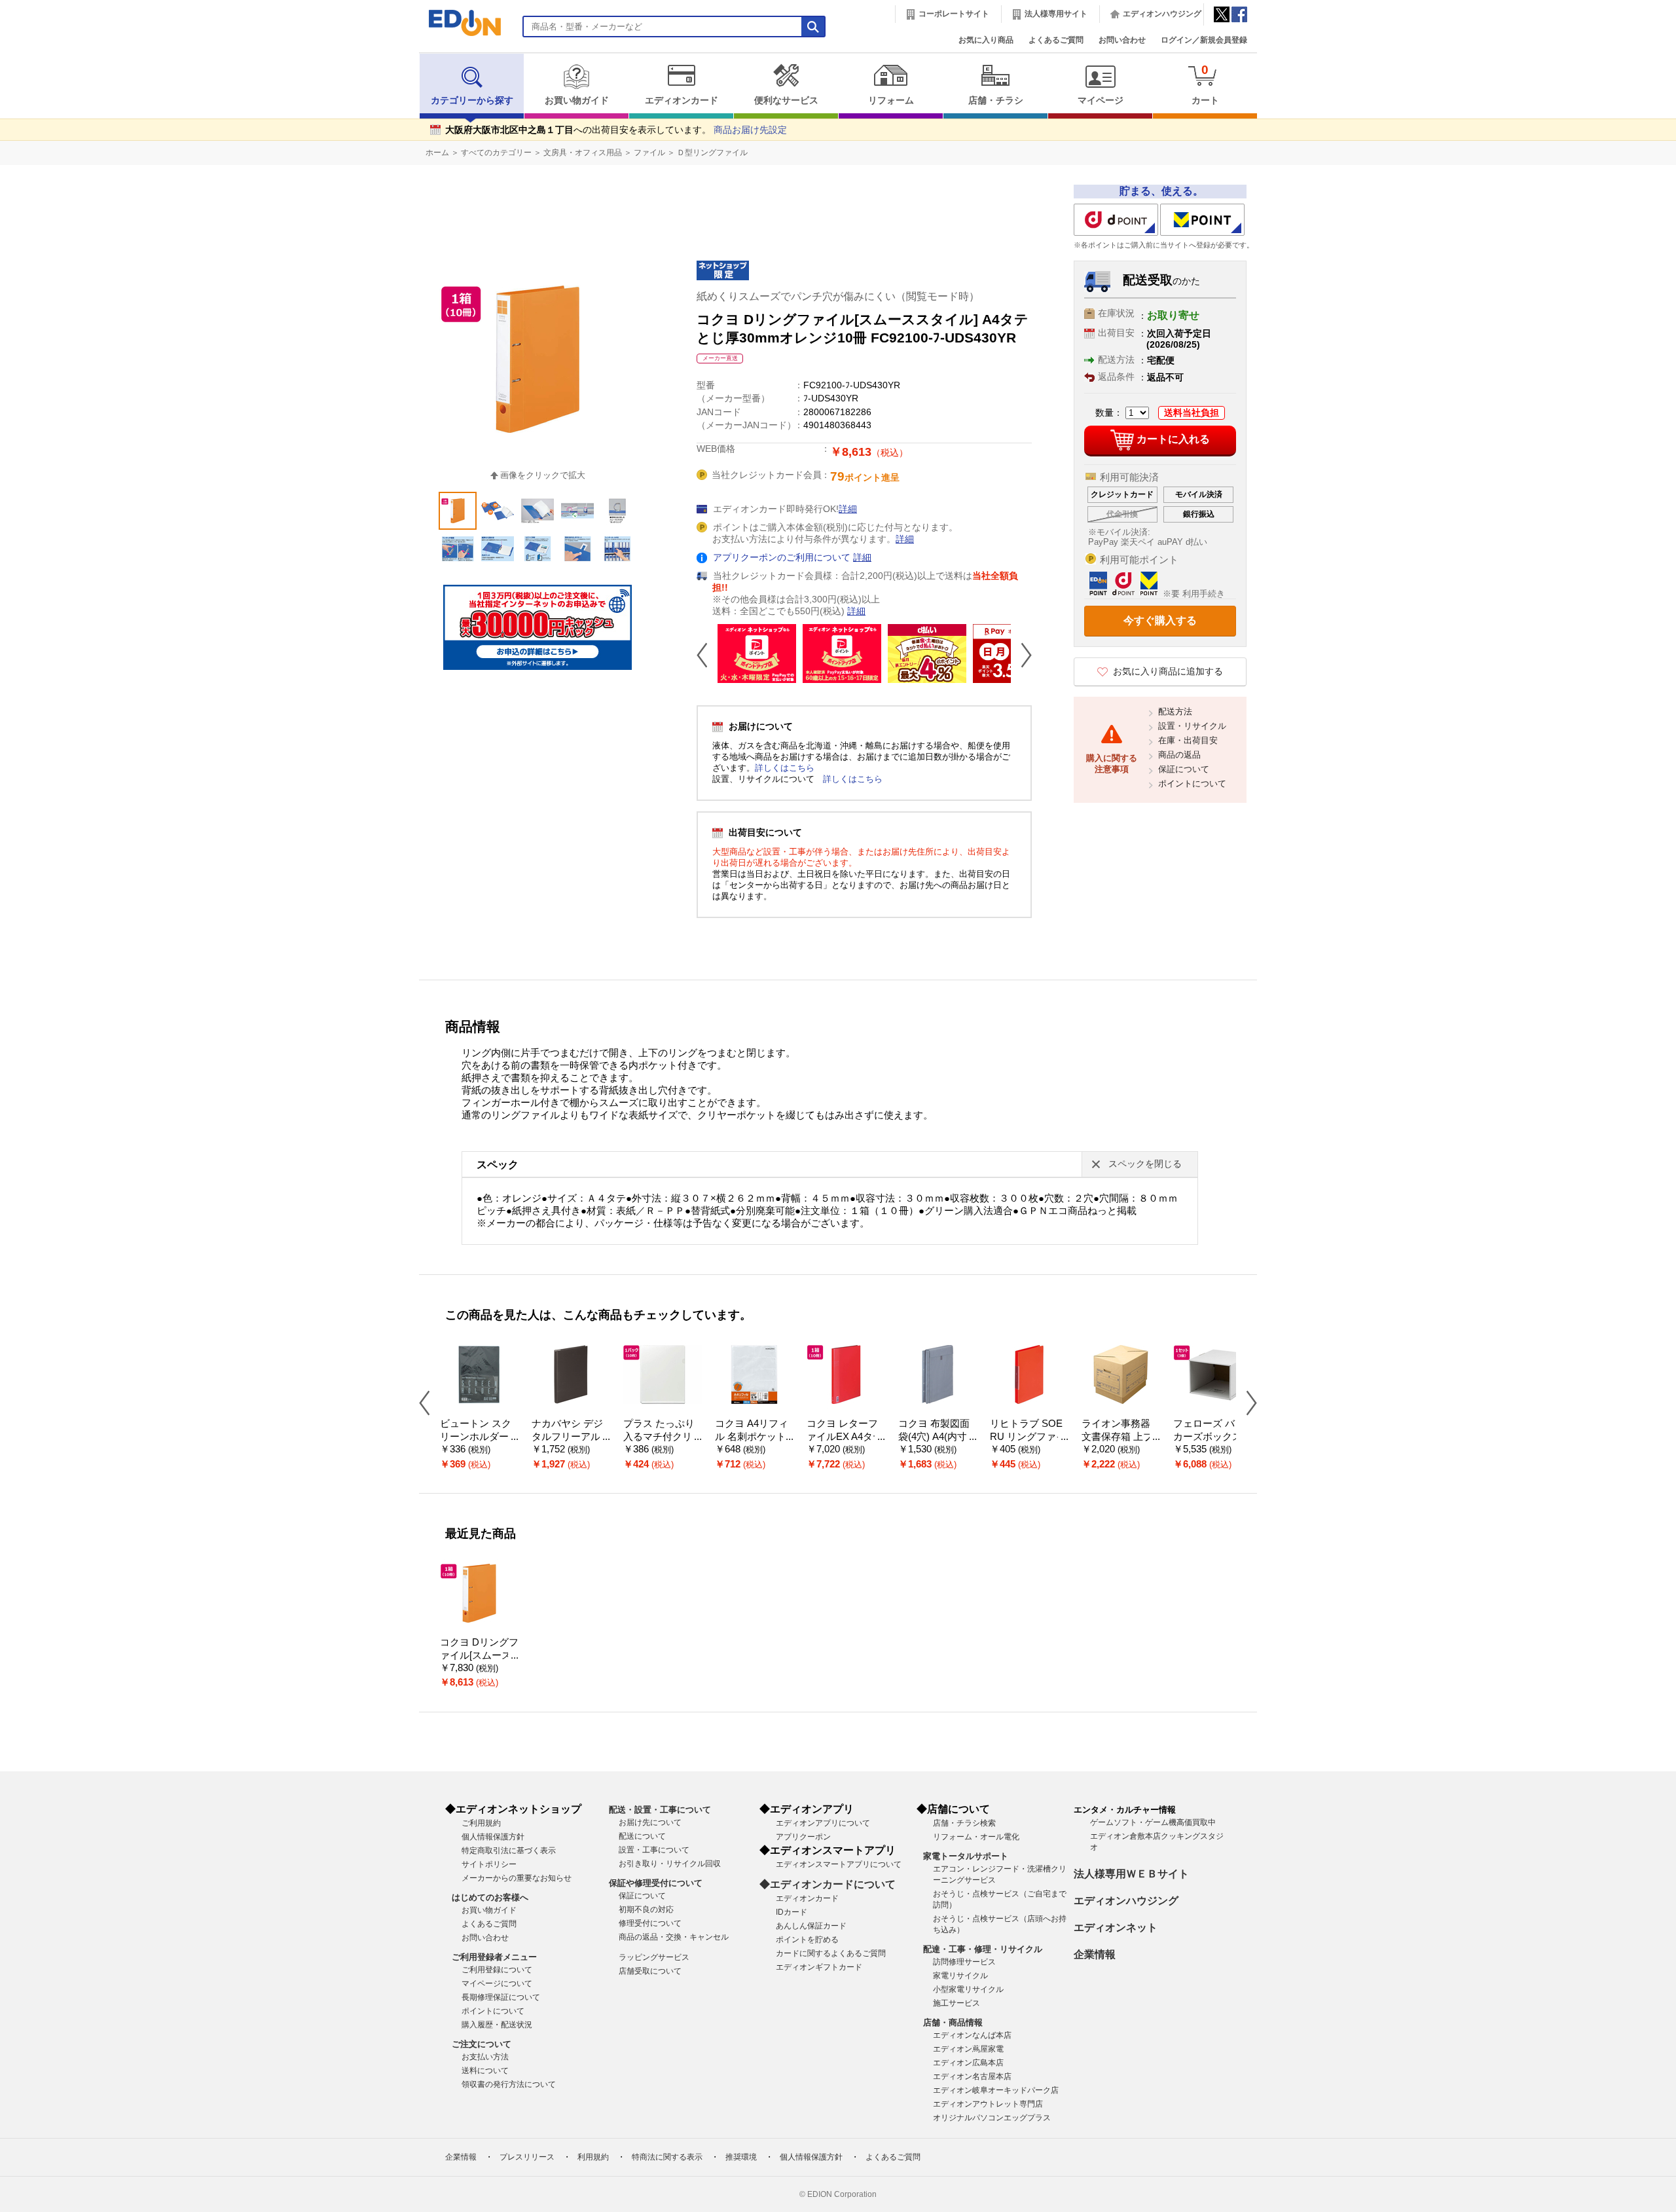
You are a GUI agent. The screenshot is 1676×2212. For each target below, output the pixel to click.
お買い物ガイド (577, 101)
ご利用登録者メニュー (494, 1957)
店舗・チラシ (996, 101)
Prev (707, 655)
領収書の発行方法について (509, 2084)
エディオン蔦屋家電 (968, 2049)
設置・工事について (654, 1850)
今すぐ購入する (1160, 620)
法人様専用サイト (1056, 14)
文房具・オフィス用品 (583, 153)
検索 (33, 116)
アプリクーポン (803, 1837)
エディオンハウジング (1162, 14)
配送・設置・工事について (660, 1810)
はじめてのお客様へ (490, 1897)
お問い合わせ (1122, 40)
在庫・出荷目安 (1188, 740)
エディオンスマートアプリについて (839, 1864)
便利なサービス (786, 101)
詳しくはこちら (785, 768)
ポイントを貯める (807, 1940)
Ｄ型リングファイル (712, 153)
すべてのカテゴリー (496, 153)
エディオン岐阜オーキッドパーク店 (996, 2090)
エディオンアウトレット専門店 (988, 2104)
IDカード (792, 1912)
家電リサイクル (960, 1976)
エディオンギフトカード (819, 1967)
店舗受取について (650, 1971)
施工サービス (956, 2003)
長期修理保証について (501, 1997)
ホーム (437, 153)
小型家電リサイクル (968, 1989)
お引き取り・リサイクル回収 (670, 1864)
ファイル (649, 153)
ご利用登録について (497, 1970)
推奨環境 (741, 2157)
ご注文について (482, 2044)
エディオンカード (682, 101)
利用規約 (593, 2157)
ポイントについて (1192, 783)
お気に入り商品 (986, 40)
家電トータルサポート (966, 1856)
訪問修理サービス (964, 1962)
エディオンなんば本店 (972, 2035)
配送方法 (1175, 711)
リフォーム (891, 101)
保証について (1184, 769)
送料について (485, 2071)
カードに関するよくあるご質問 (831, 1953)
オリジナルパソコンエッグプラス (992, 2118)
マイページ (1101, 101)
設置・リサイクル (1192, 726)
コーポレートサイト (954, 14)
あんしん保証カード (811, 1926)
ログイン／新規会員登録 (1204, 40)
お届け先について (650, 1822)
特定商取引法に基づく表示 (509, 1851)
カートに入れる (1173, 439)
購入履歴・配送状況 (497, 2025)
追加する (202, 112)
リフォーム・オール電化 (976, 1837)
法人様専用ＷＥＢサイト (1131, 1874)
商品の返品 (1179, 755)
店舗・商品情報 (953, 2022)
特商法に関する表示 (667, 2157)
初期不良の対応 (646, 1909)
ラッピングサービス (654, 1957)
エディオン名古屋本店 (972, 2076)
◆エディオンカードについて (828, 1884)
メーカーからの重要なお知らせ (517, 1878)
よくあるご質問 (1056, 40)
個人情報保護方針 (493, 1837)
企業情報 (1095, 1954)
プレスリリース (527, 2157)
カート (1205, 84)
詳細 (848, 509)
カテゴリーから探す (472, 101)
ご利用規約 (481, 1823)
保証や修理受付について (656, 1883)
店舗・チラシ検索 (964, 1823)
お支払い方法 (485, 2057)
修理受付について (650, 1923)
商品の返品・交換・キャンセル (674, 1937)
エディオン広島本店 (968, 2063)
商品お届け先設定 (750, 130)
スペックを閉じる (1145, 1164)
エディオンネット (1116, 1927)
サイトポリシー (489, 1864)
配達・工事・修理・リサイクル (983, 1949)
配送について (642, 1836)
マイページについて (497, 1983)
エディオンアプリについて (823, 1823)
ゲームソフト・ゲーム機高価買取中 (1153, 1822)
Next (1021, 655)
